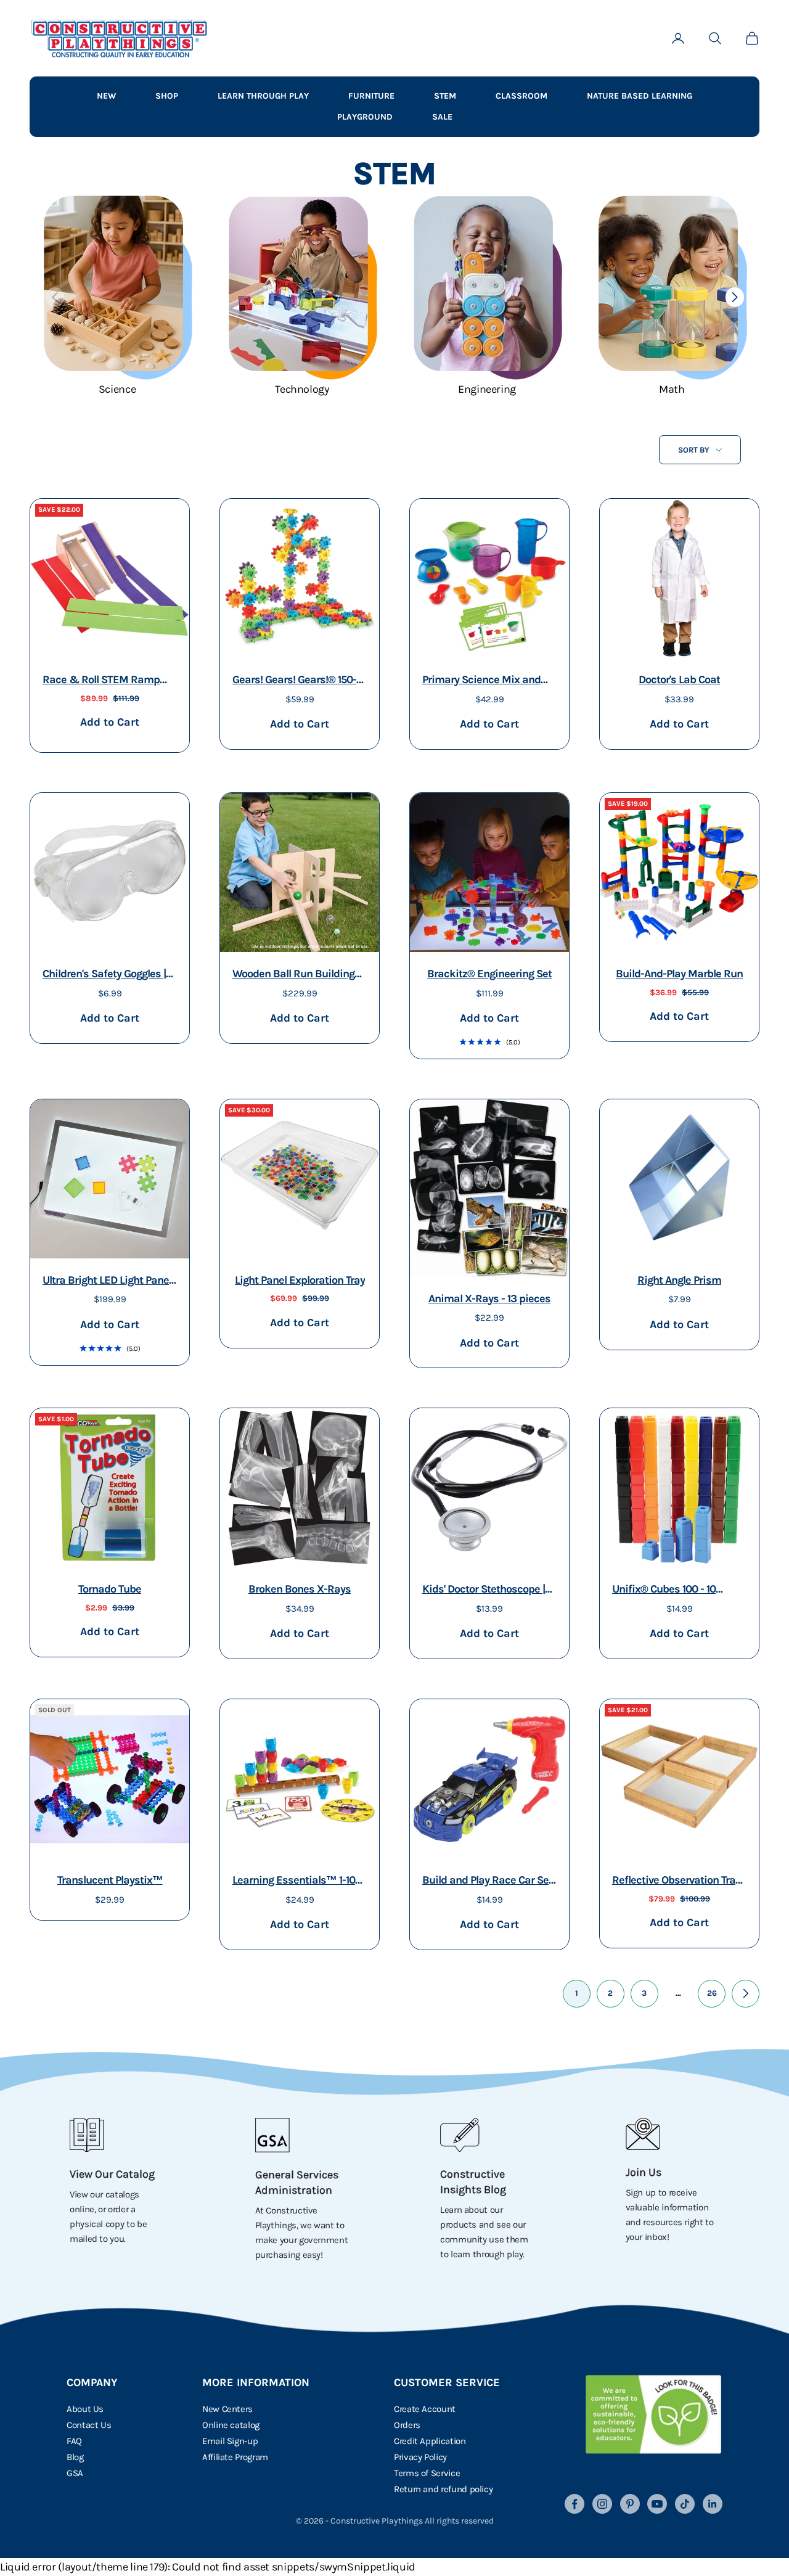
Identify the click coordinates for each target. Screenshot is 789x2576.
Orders (407, 2425)
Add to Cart (109, 722)
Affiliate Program (235, 2457)
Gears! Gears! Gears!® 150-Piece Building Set (294, 681)
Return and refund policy (443, 2489)
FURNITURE (371, 96)
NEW (106, 96)
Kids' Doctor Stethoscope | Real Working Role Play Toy (484, 1590)
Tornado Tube (110, 1589)
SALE (442, 117)
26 (712, 1993)
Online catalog (231, 2425)
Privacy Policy (420, 2457)
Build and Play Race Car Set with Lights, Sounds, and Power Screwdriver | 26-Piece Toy (487, 1881)
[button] (734, 297)
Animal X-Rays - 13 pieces (489, 1298)
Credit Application (430, 2441)
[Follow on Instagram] (602, 2504)
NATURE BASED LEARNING (640, 96)
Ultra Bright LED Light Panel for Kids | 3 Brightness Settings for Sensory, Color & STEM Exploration (107, 1282)
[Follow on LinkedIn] (713, 2504)
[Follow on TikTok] (685, 2504)
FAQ (74, 2441)
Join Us (644, 2172)
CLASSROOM (521, 96)
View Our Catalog (112, 2174)
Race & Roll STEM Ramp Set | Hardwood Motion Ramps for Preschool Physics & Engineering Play (107, 681)
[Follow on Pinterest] (630, 2504)
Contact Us (89, 2425)
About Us (85, 2409)
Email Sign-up (230, 2441)
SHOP (167, 96)
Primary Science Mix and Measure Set (481, 681)
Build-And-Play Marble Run (679, 974)
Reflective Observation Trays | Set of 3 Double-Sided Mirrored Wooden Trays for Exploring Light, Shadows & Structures (679, 1881)
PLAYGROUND (365, 117)
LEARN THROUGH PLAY (263, 96)
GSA (75, 2473)
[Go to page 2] (746, 1994)
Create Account (425, 2409)
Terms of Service (427, 2473)
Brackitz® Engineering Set (489, 974)
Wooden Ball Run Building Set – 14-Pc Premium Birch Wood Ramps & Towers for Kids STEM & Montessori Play (296, 975)
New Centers (227, 2409)
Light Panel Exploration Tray (300, 1280)
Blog (75, 2457)
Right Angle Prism (679, 1280)
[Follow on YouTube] (657, 2504)
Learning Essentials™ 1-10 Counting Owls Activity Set (294, 1881)
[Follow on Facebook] (574, 2504)
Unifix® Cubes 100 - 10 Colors (664, 1590)
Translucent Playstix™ (110, 1880)
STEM (445, 96)
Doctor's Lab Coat (679, 679)
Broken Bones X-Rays (300, 1589)
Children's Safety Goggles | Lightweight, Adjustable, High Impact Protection (104, 975)
